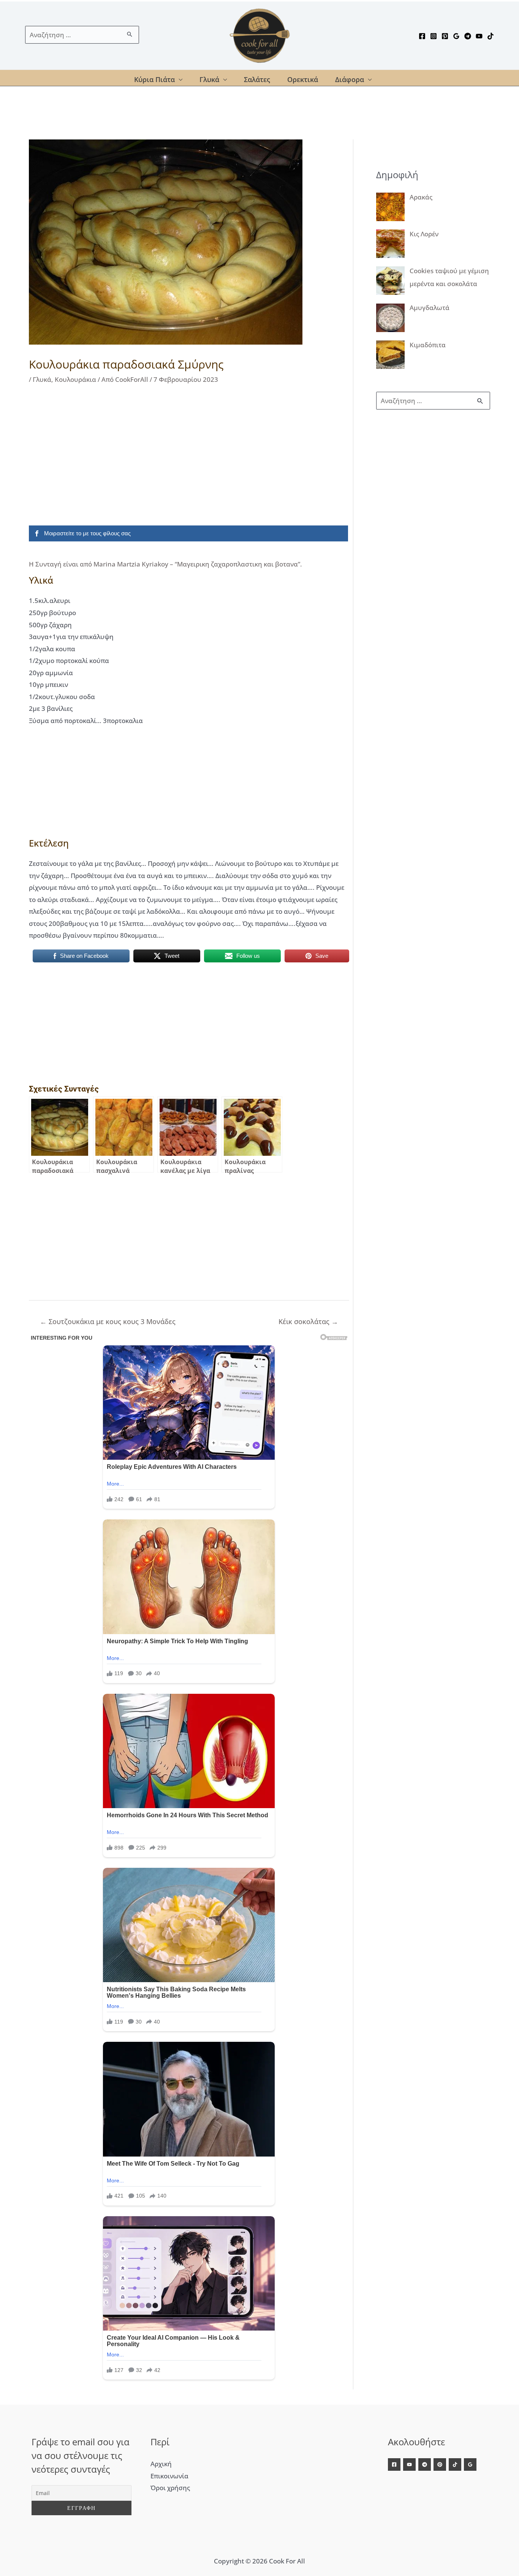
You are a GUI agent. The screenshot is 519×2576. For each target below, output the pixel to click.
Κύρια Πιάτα (154, 79)
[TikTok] (491, 36)
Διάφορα (350, 79)
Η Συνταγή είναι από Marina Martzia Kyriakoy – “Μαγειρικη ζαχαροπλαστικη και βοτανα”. (165, 564)
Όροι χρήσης (170, 2488)
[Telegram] (468, 36)
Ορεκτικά (303, 79)
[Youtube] (479, 36)
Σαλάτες (257, 79)
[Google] (456, 36)
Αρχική (161, 2464)
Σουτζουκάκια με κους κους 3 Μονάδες (108, 1321)
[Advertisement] (189, 453)
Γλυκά (209, 79)
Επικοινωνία (169, 2476)
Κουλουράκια (75, 379)
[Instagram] (434, 36)
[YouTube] (409, 2464)
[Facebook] (422, 36)
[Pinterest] (445, 36)
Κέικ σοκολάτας (308, 1321)
